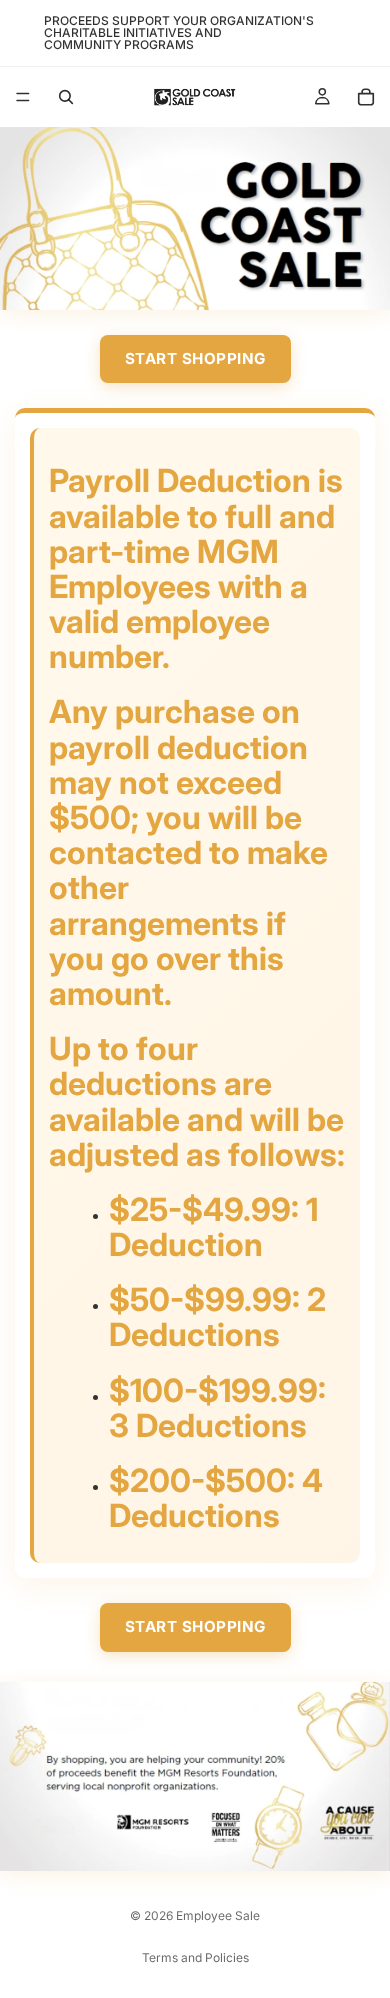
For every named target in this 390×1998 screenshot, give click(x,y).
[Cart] (366, 97)
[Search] (66, 97)
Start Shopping (195, 358)
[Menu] (23, 97)
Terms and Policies (195, 1957)
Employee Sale (218, 1915)
